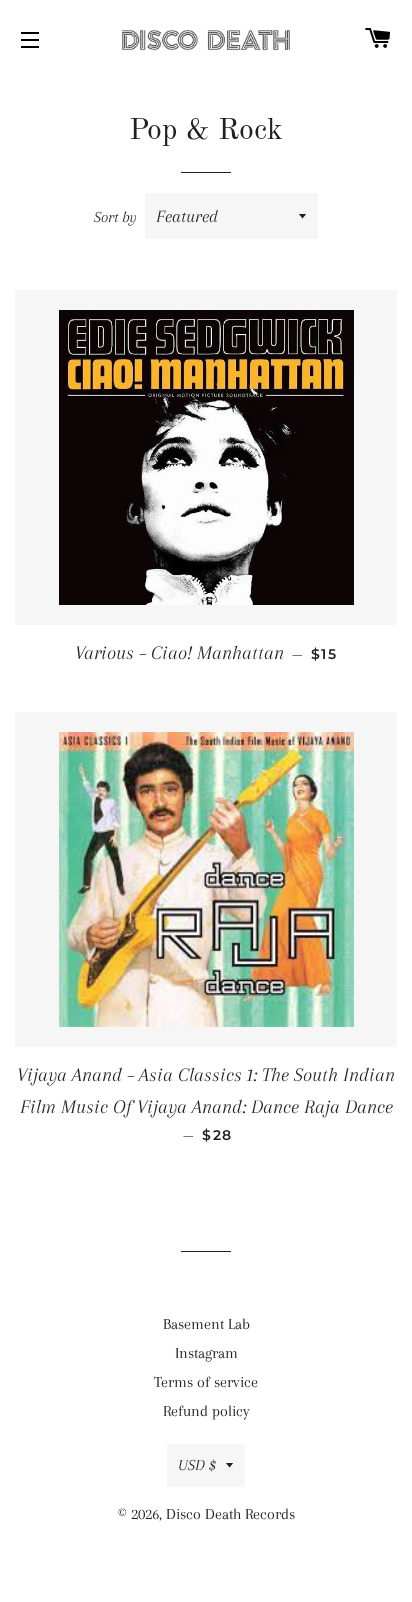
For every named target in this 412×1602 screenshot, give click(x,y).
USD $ (197, 1465)
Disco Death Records (230, 1514)
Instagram (206, 1353)
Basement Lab (206, 1324)
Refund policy (206, 1411)
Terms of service (206, 1382)
